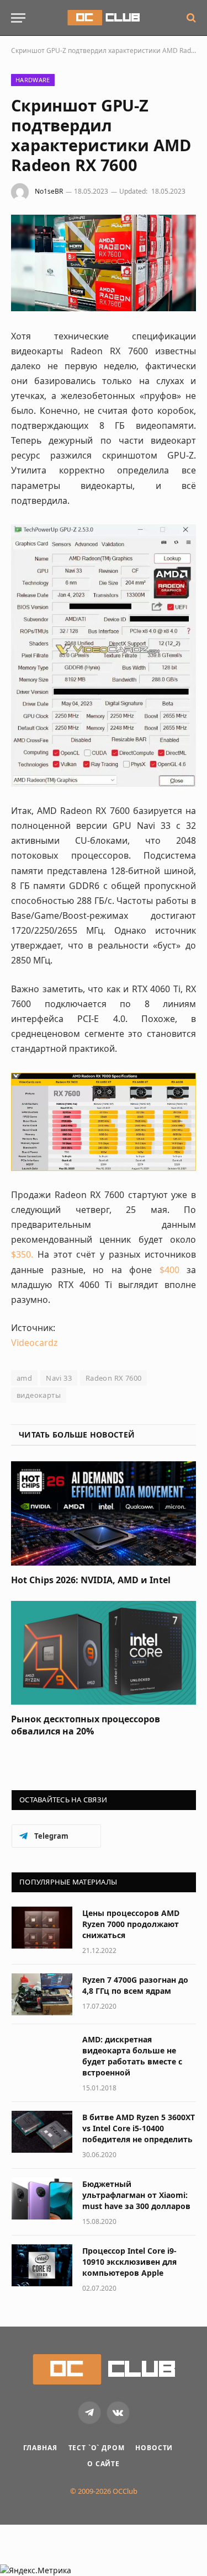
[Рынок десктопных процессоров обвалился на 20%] (104, 1653)
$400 (169, 1270)
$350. (22, 1254)
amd (24, 1378)
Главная (40, 2448)
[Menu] (18, 18)
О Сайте (104, 2464)
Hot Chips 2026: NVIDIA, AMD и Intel (91, 1580)
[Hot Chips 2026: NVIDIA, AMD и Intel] (104, 1513)
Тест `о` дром (97, 2448)
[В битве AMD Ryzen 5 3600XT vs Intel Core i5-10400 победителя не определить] (42, 2132)
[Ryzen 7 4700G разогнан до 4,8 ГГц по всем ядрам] (42, 1994)
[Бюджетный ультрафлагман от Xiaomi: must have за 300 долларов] (42, 2199)
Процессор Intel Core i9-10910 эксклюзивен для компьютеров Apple (129, 2262)
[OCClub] (104, 18)
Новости (154, 2448)
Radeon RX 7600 (113, 1378)
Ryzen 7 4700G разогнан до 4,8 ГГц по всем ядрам (135, 1985)
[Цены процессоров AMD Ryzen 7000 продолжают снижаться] (42, 1928)
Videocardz (34, 1343)
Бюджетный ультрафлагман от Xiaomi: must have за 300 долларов (136, 2195)
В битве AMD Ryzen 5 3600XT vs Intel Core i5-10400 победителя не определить (139, 2128)
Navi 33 (59, 1378)
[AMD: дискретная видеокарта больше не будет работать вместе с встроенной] (42, 2054)
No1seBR (49, 191)
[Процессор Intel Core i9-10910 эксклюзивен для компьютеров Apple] (42, 2265)
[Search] (190, 18)
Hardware (33, 80)
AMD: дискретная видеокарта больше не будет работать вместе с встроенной (132, 2056)
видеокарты (39, 1395)
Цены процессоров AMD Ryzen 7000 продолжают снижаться (131, 1924)
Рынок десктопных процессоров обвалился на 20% (86, 1725)
